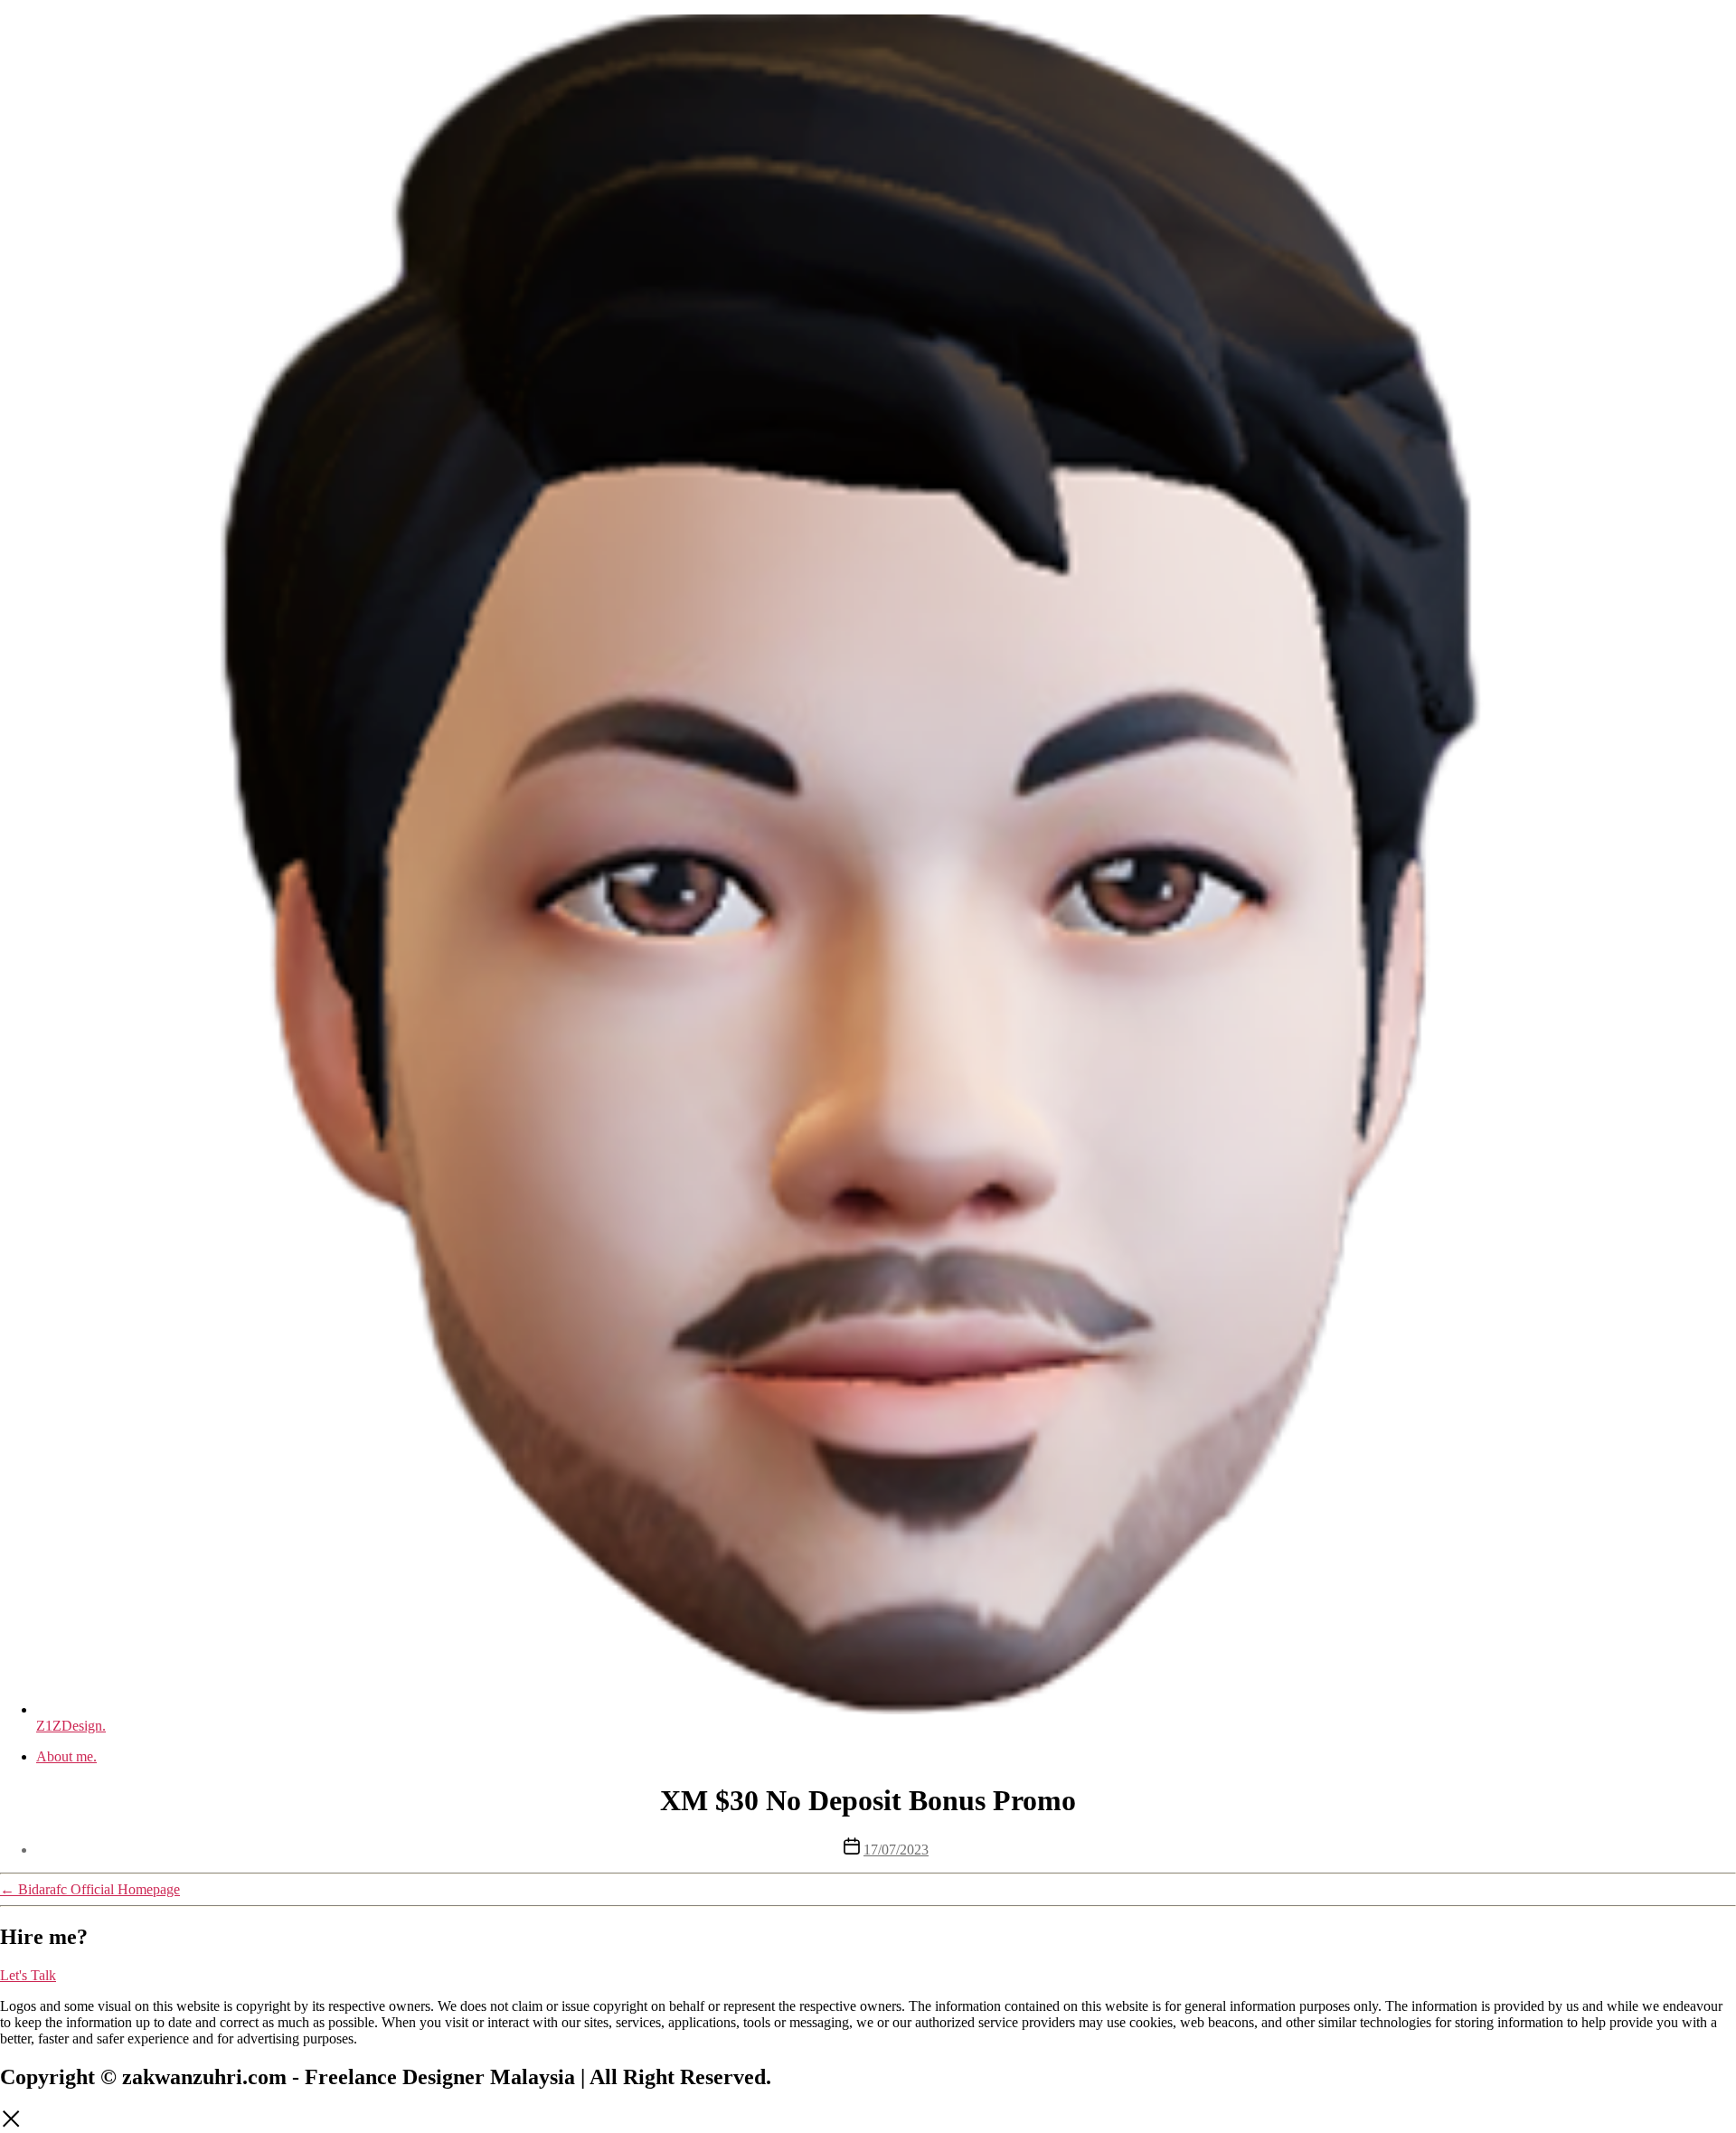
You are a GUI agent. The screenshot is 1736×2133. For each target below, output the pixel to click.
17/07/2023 (896, 1850)
